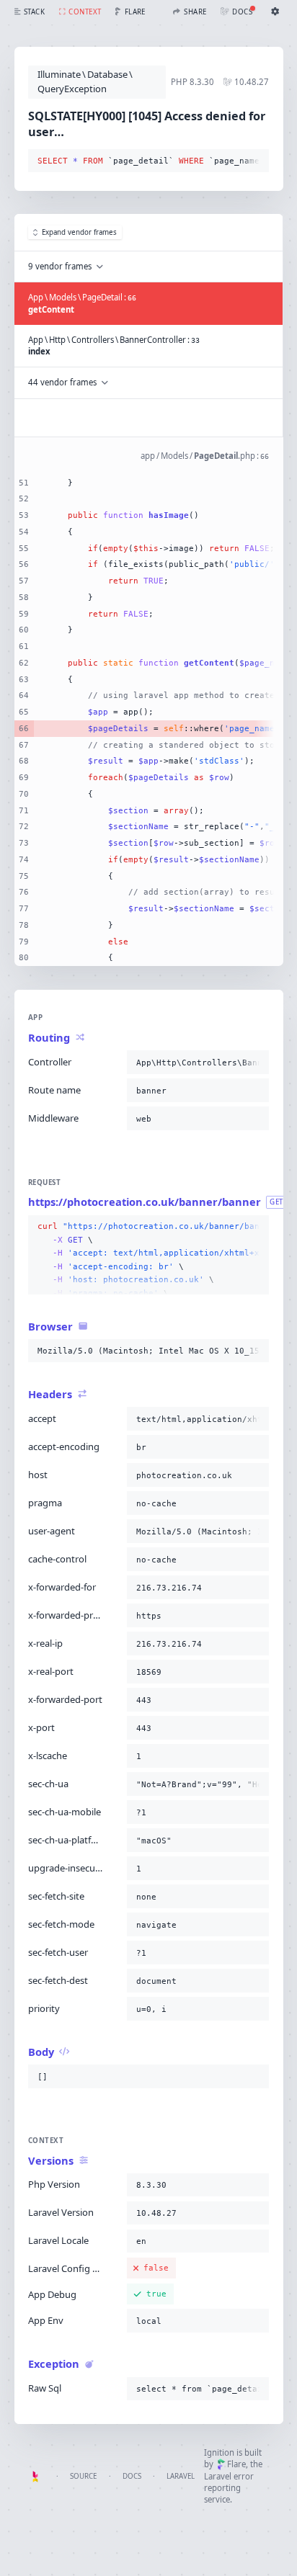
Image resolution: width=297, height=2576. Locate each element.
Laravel (181, 2476)
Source (83, 2476)
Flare (236, 2464)
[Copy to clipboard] (255, 161)
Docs (132, 2476)
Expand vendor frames (79, 232)
